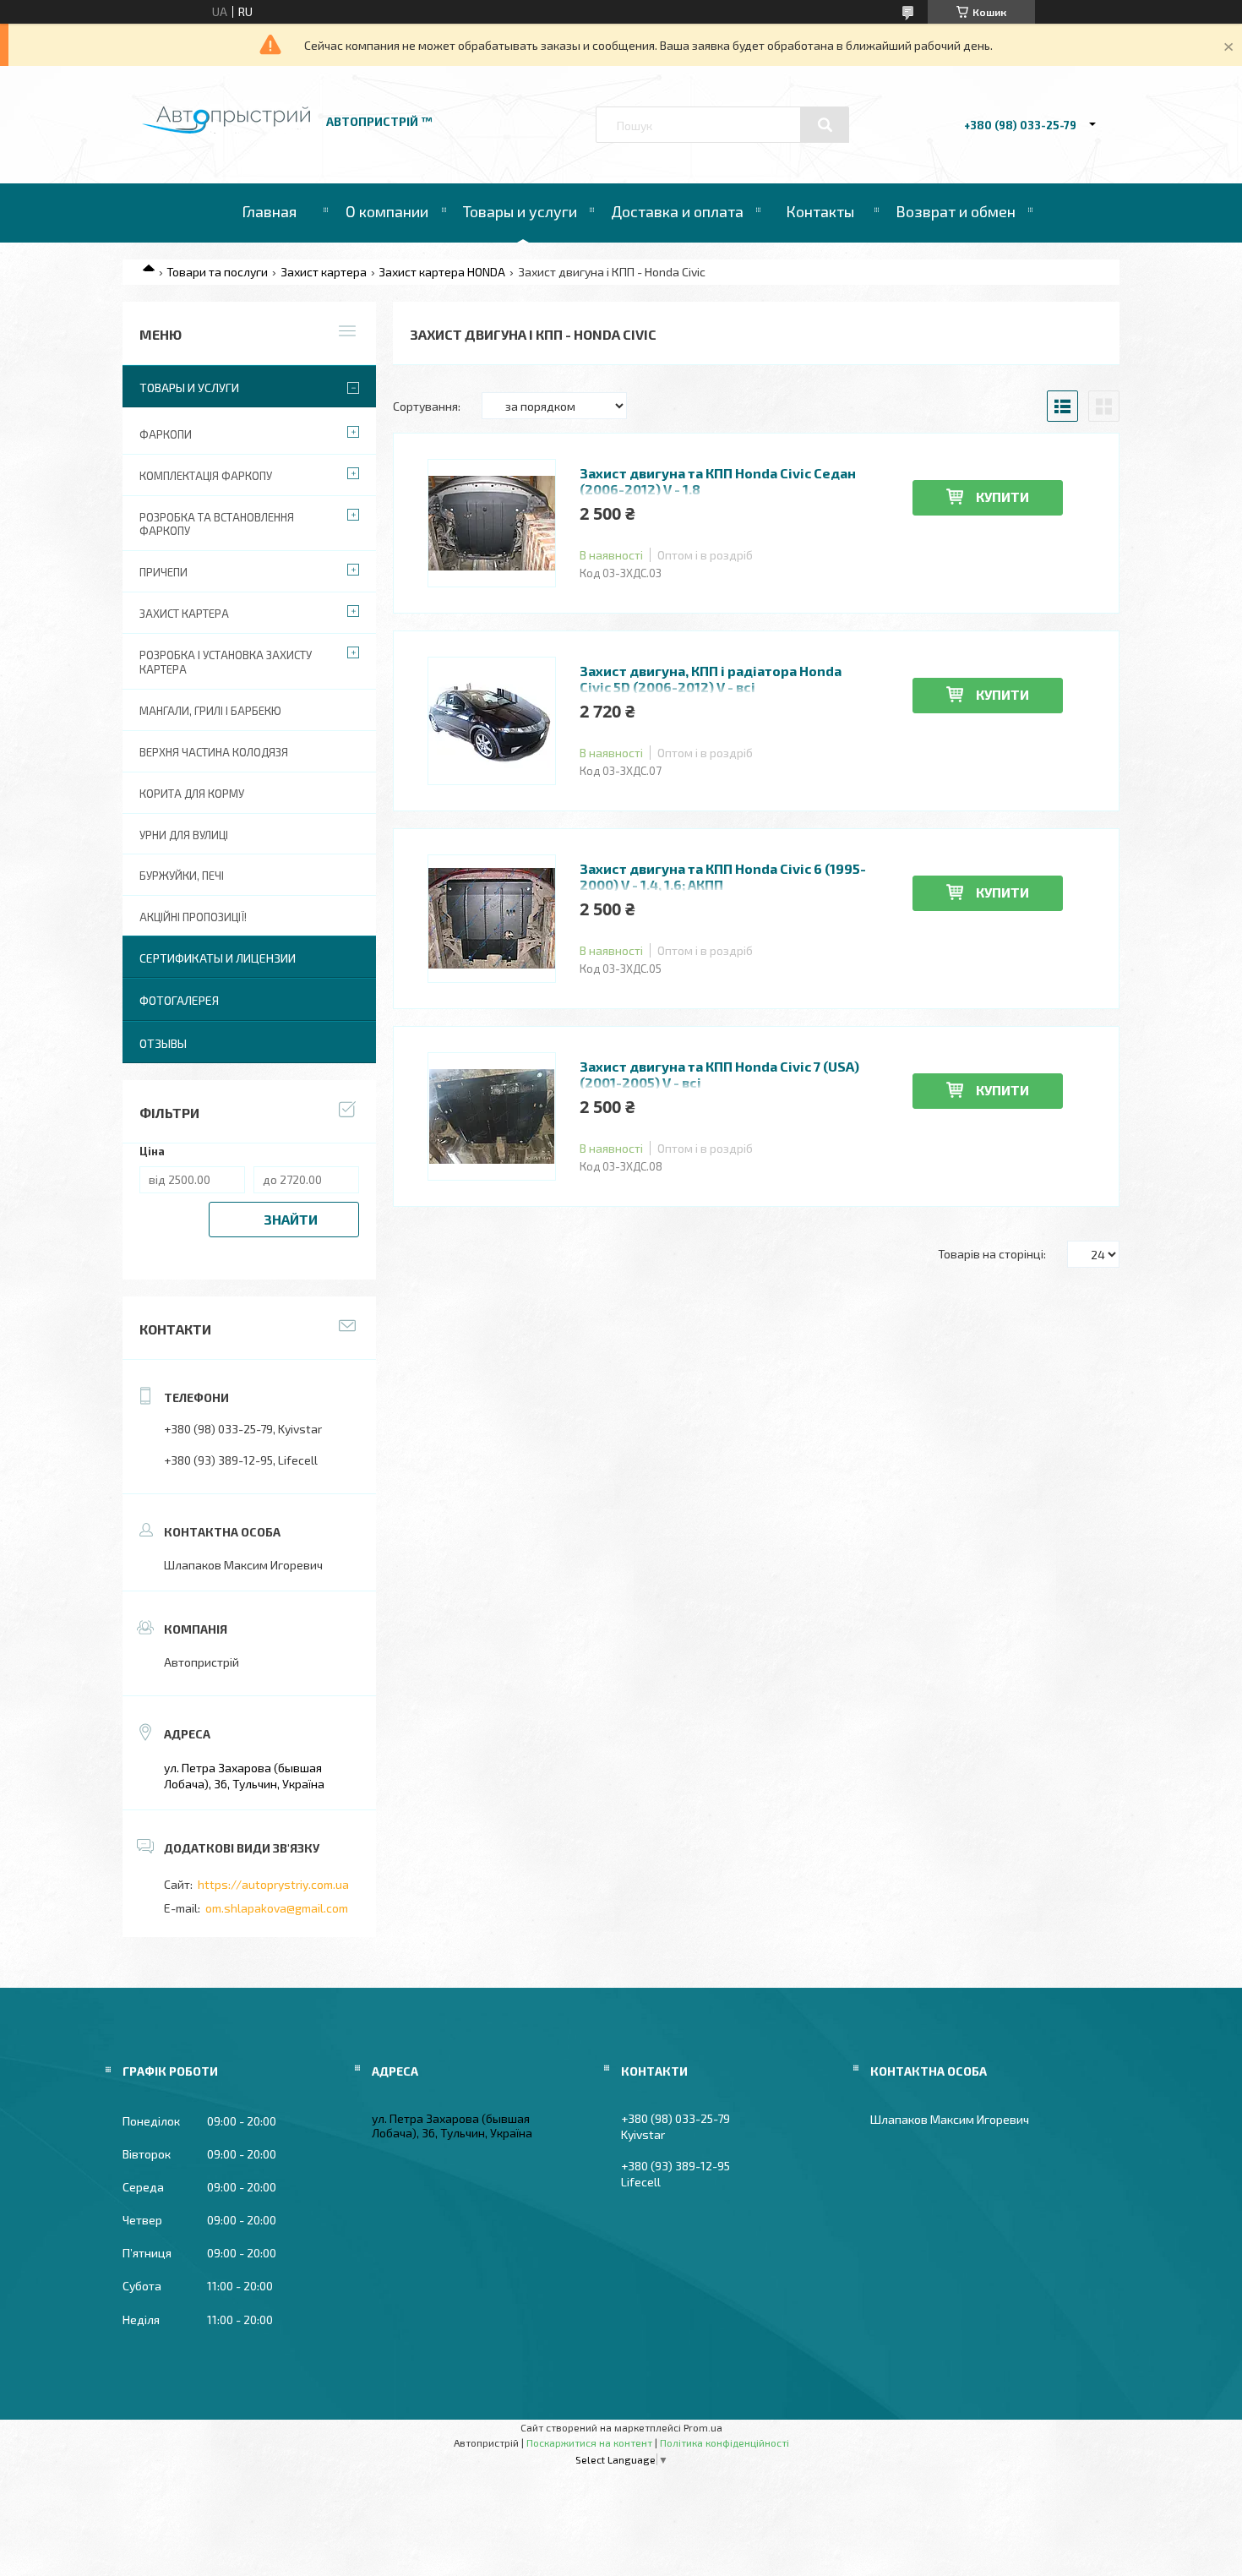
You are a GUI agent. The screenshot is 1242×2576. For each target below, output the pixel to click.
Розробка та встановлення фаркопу (217, 524)
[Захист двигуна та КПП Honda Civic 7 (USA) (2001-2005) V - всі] (492, 1116)
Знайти (291, 1219)
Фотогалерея (179, 1000)
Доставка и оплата (677, 211)
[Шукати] (825, 125)
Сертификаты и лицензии (218, 958)
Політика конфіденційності (724, 2442)
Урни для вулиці (184, 835)
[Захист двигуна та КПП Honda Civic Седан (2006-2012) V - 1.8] (492, 523)
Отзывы (163, 1043)
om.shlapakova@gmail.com (277, 1908)
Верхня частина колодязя (214, 752)
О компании (387, 211)
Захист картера (324, 272)
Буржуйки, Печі (182, 876)
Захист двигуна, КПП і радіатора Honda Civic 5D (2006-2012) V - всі (711, 679)
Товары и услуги (520, 211)
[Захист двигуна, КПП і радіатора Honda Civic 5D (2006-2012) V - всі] (492, 721)
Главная (269, 211)
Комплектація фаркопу (206, 476)
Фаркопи (166, 434)
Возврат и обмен (956, 211)
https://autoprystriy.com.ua (273, 1884)
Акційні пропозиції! (193, 917)
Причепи (163, 572)
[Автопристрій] (226, 129)
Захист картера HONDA (442, 272)
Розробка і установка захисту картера (226, 662)
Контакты (820, 211)
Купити (1002, 497)
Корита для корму (192, 794)
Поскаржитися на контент (589, 2442)
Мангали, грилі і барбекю (210, 711)
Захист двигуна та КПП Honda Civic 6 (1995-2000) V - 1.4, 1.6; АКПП (723, 876)
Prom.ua (703, 2427)
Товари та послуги (217, 272)
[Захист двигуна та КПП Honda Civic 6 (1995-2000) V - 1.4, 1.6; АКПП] (492, 919)
